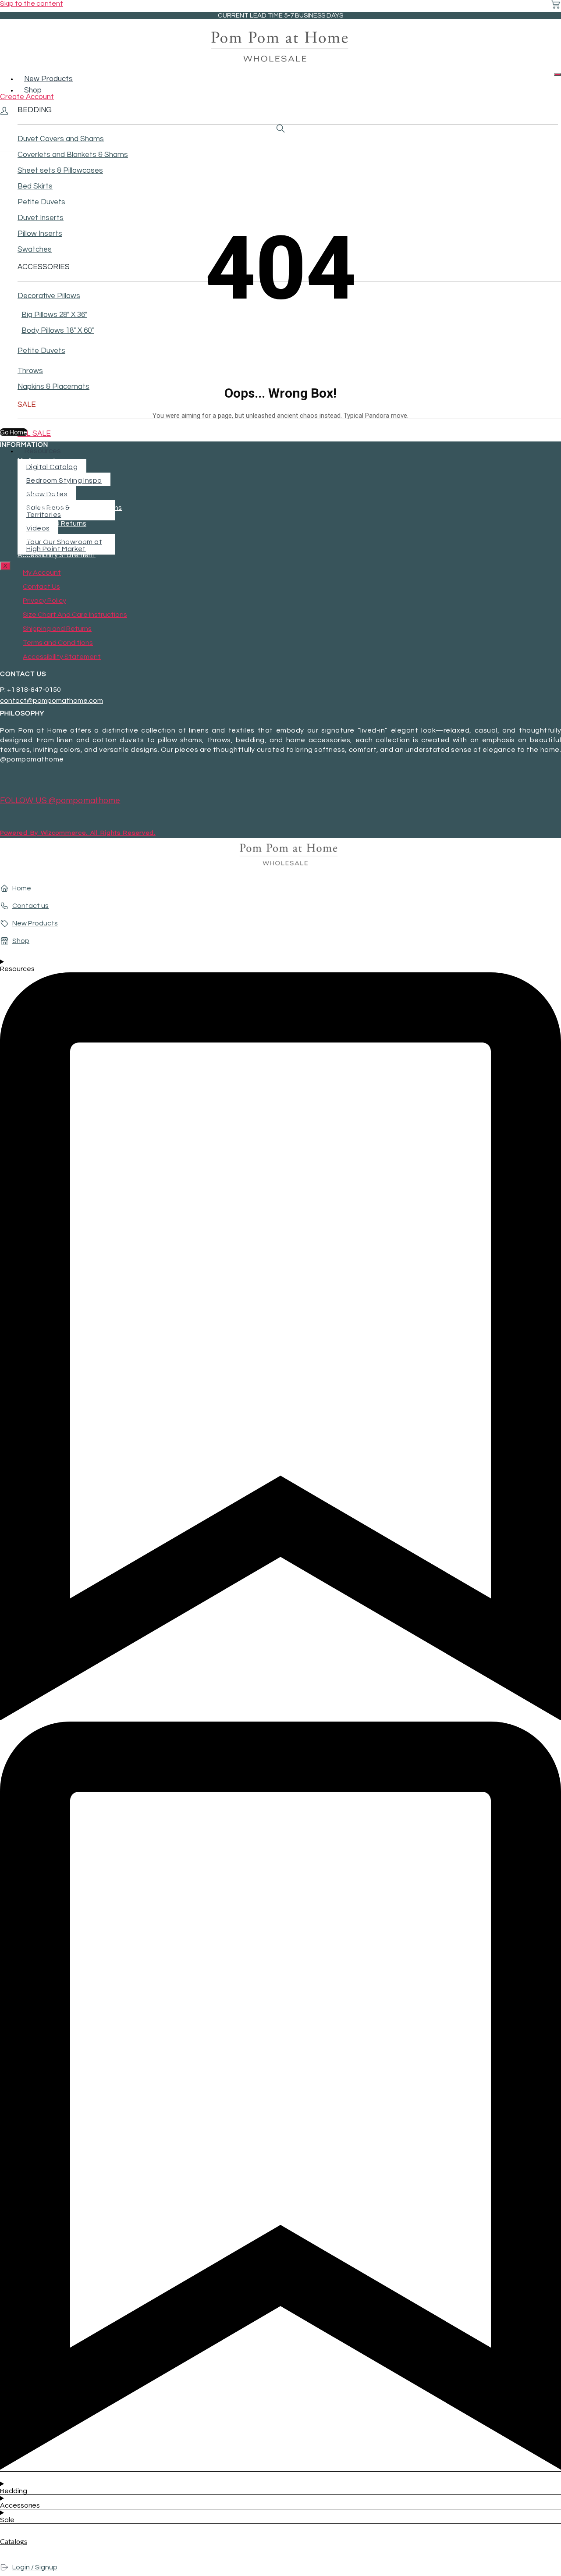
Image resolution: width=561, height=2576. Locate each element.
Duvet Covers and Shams (61, 139)
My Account (37, 460)
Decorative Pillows (49, 296)
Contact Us (36, 476)
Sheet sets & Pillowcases (60, 171)
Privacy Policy (39, 492)
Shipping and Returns (52, 523)
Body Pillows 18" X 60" (58, 331)
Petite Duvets (41, 202)
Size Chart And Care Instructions (70, 508)
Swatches (35, 249)
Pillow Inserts (40, 234)
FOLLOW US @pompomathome (60, 801)
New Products (48, 79)
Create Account (27, 97)
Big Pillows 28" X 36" (54, 315)
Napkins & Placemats (53, 387)
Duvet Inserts (41, 218)
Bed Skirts (35, 186)
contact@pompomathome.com (51, 701)
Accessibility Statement (57, 555)
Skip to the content (32, 4)
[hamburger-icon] (557, 75)
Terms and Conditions (53, 539)
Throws (30, 371)
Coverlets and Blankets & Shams (73, 155)
